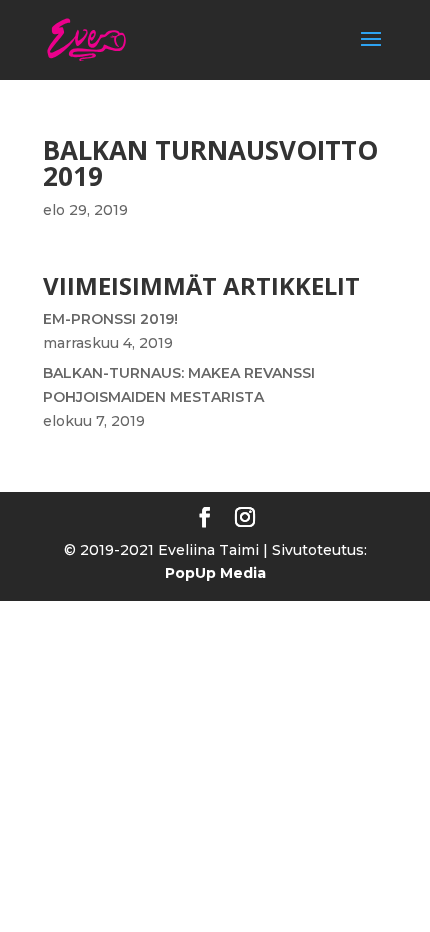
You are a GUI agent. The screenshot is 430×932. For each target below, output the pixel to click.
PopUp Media (215, 573)
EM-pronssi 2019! (110, 319)
